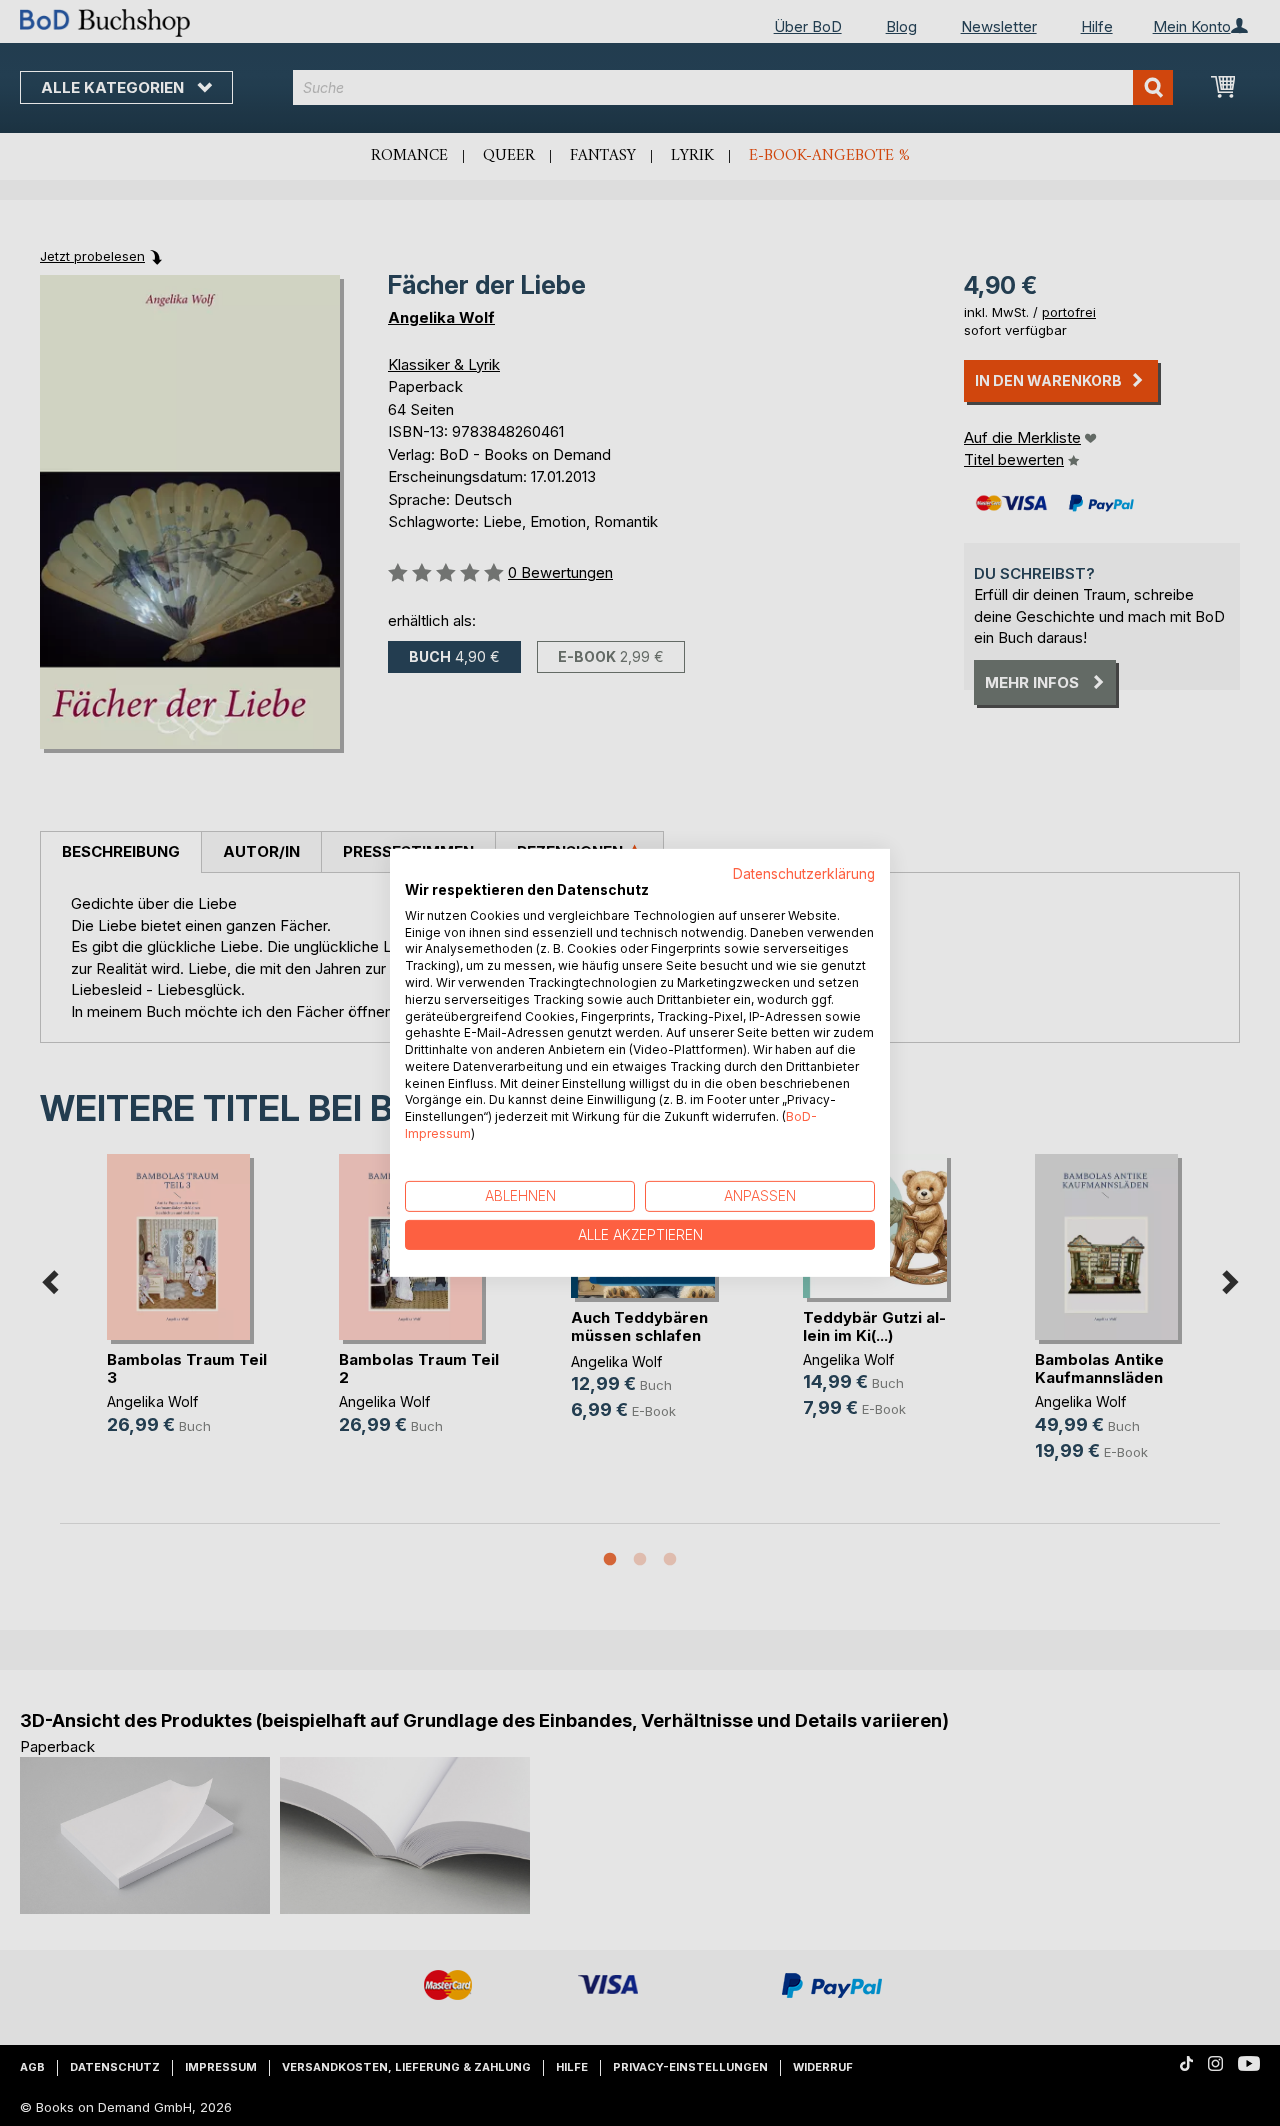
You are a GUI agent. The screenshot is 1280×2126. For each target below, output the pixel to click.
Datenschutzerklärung (804, 874)
